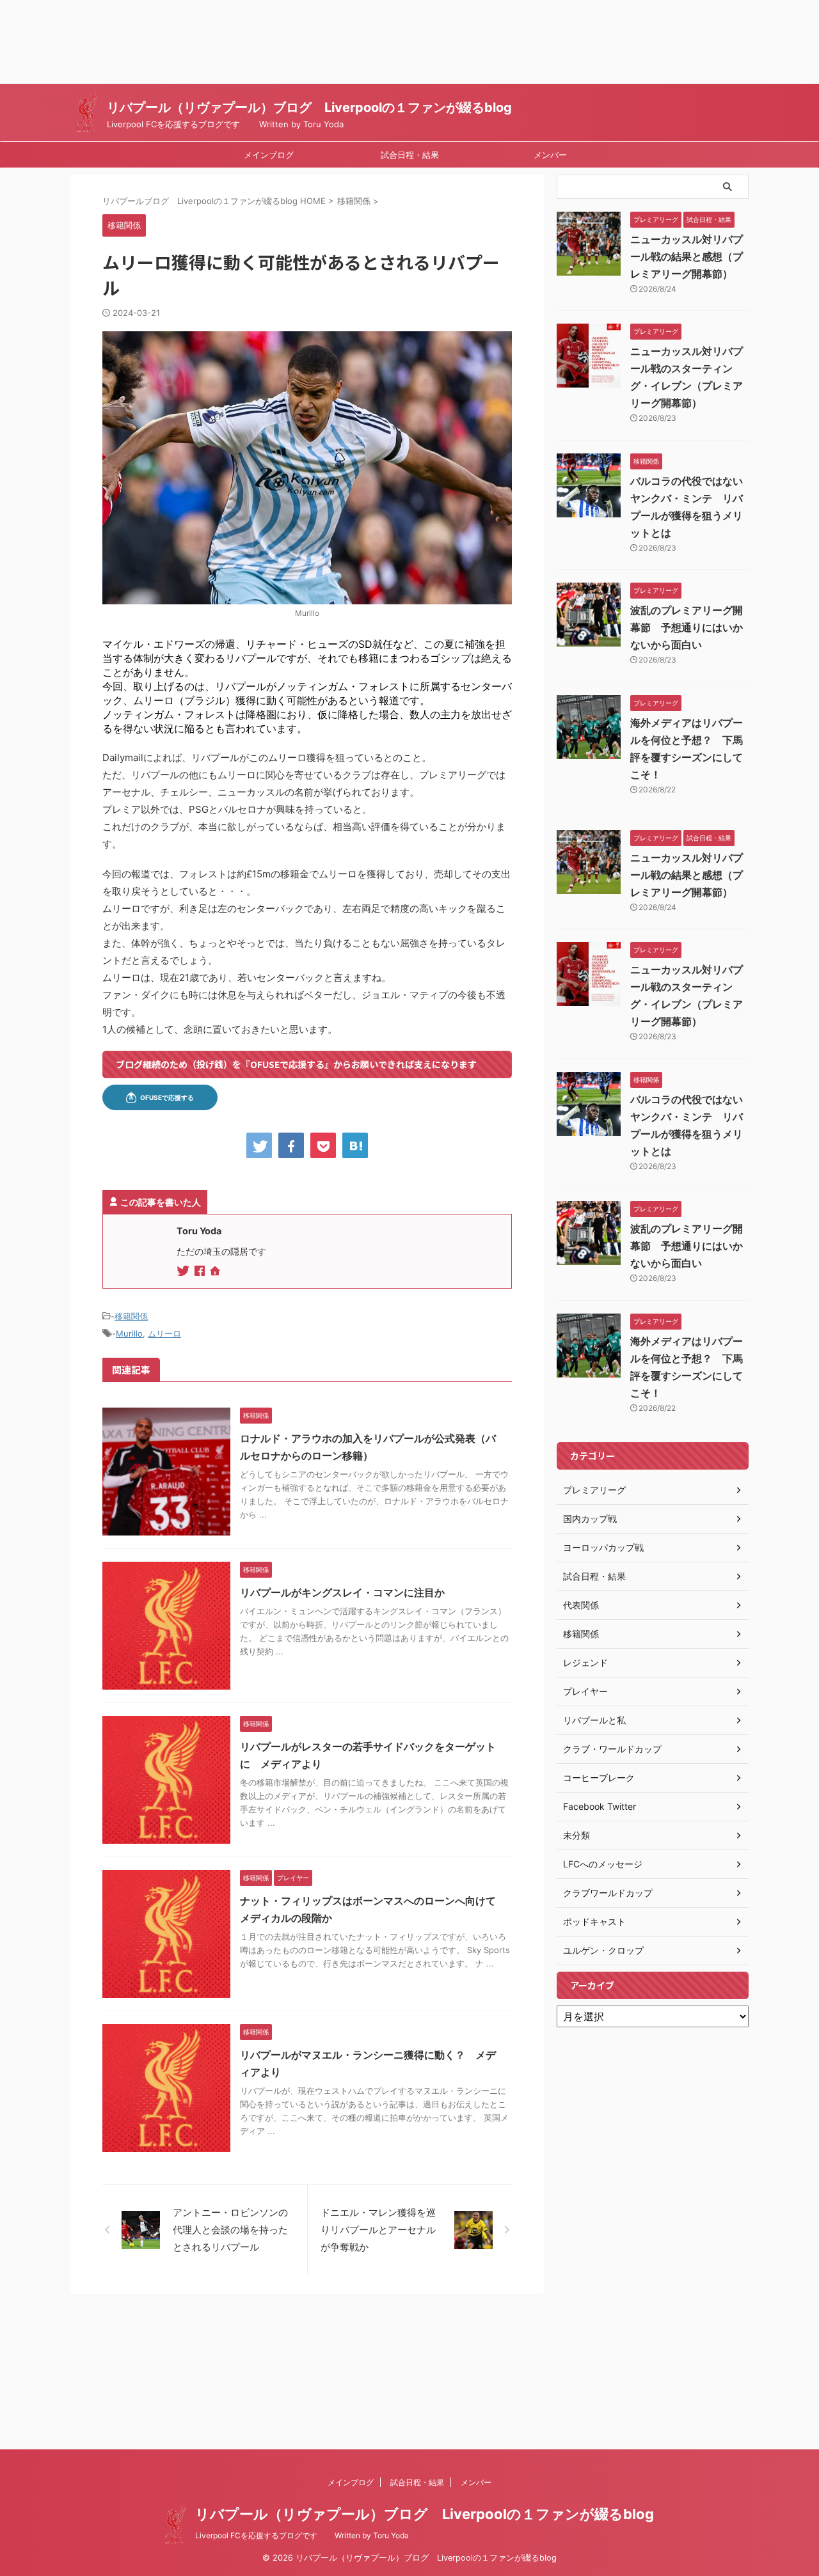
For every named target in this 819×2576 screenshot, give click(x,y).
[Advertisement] (384, 42)
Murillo (129, 1333)
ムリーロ (164, 1333)
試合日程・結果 (410, 155)
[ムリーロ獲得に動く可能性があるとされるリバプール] (355, 1145)
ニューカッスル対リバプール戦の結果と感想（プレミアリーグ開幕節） (687, 256)
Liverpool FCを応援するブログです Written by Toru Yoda (302, 2535)
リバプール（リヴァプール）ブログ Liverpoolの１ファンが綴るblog (309, 107)
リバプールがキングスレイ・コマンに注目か (342, 1592)
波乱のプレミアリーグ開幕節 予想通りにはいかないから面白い (687, 627)
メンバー (550, 155)
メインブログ (269, 155)
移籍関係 (131, 1316)
